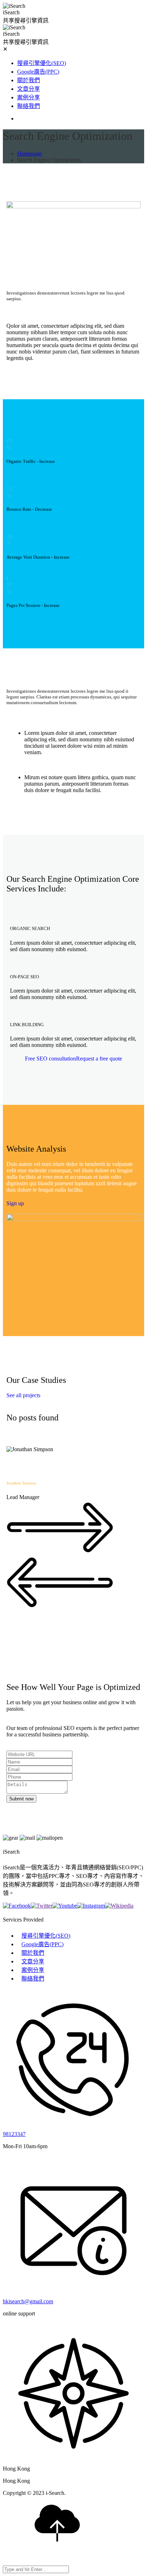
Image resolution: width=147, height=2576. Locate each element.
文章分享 (29, 89)
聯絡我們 (29, 106)
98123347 (14, 2134)
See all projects (23, 1395)
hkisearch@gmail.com (28, 2301)
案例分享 (29, 97)
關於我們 (29, 80)
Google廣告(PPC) (38, 72)
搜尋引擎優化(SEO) (42, 63)
